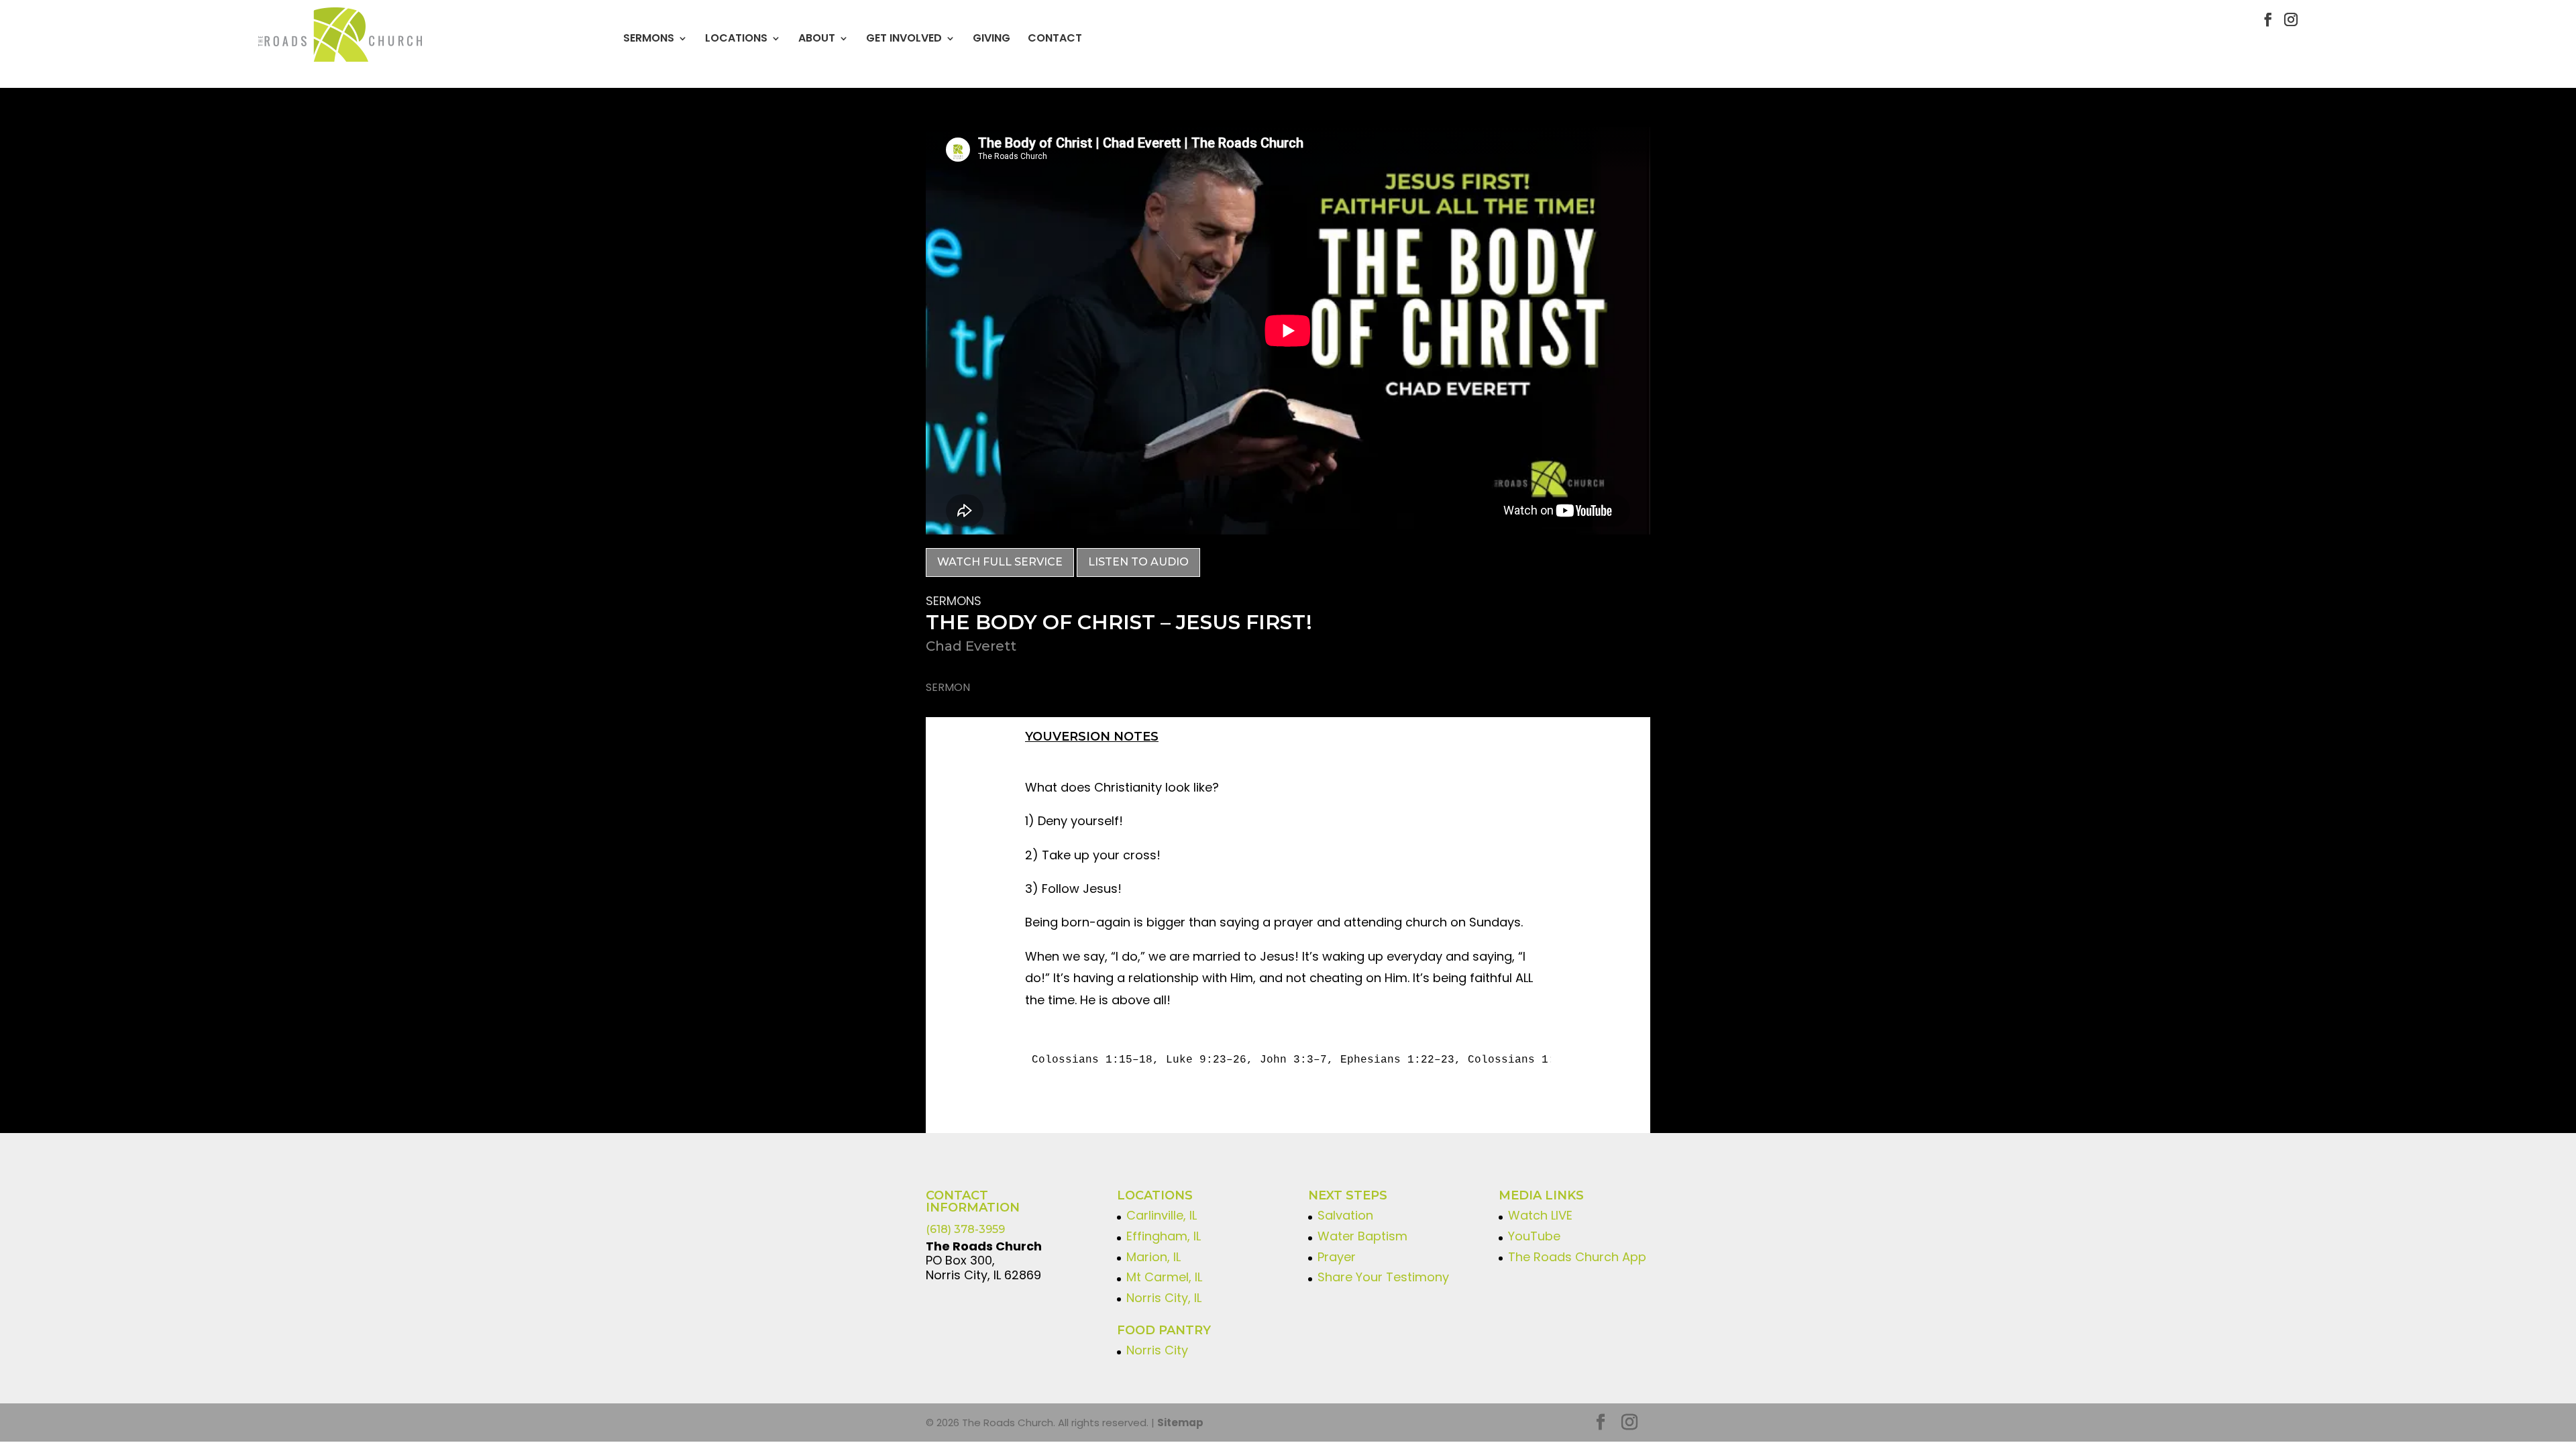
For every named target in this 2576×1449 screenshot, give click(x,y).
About (817, 38)
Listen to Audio (1138, 562)
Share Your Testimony (1383, 1277)
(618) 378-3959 (965, 1229)
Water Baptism (1362, 1236)
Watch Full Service (1000, 562)
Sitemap (1180, 1423)
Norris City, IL (1164, 1298)
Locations (736, 38)
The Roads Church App (1577, 1257)
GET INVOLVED (904, 38)
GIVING (991, 38)
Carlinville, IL (1162, 1215)
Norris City (1157, 1350)
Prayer (1337, 1257)
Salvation (1345, 1215)
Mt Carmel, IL (1164, 1277)
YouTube (1534, 1236)
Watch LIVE (1540, 1215)
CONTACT (1055, 38)
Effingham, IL (1164, 1236)
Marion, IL (1153, 1257)
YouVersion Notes (1092, 737)
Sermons (649, 38)
